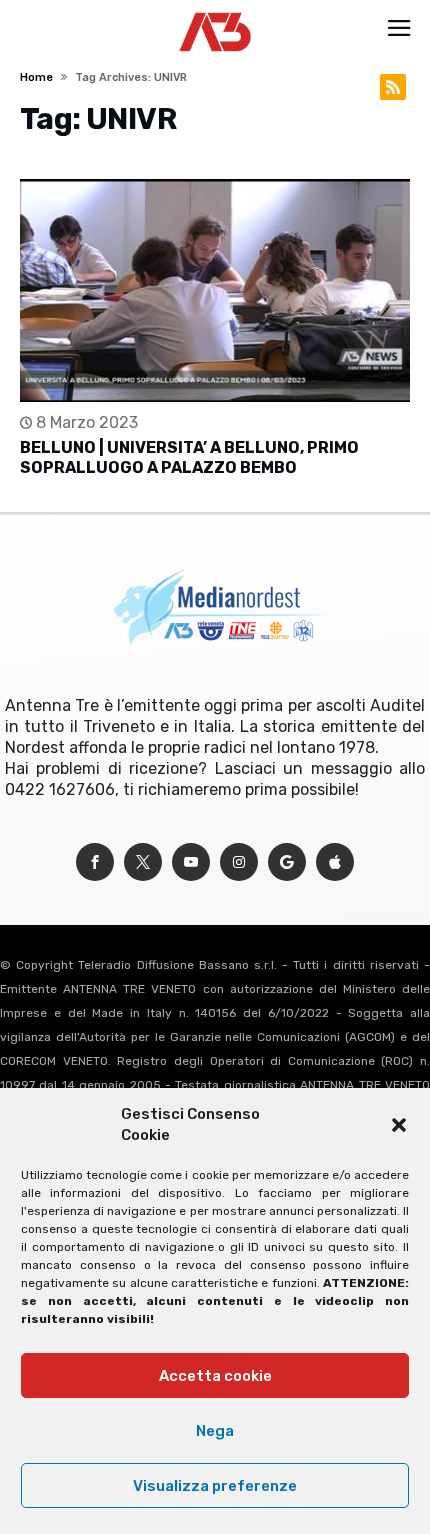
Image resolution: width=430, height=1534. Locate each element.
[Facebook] (95, 862)
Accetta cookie (215, 1376)
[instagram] (239, 862)
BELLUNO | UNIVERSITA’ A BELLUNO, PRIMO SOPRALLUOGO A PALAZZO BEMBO (189, 457)
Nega (215, 1431)
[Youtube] (191, 862)
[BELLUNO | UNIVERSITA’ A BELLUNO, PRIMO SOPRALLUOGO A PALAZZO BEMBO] (214, 290)
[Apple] (335, 862)
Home (36, 77)
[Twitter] (143, 862)
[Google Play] (287, 862)
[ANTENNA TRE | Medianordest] (215, 12)
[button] (399, 1125)
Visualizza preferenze (215, 1486)
